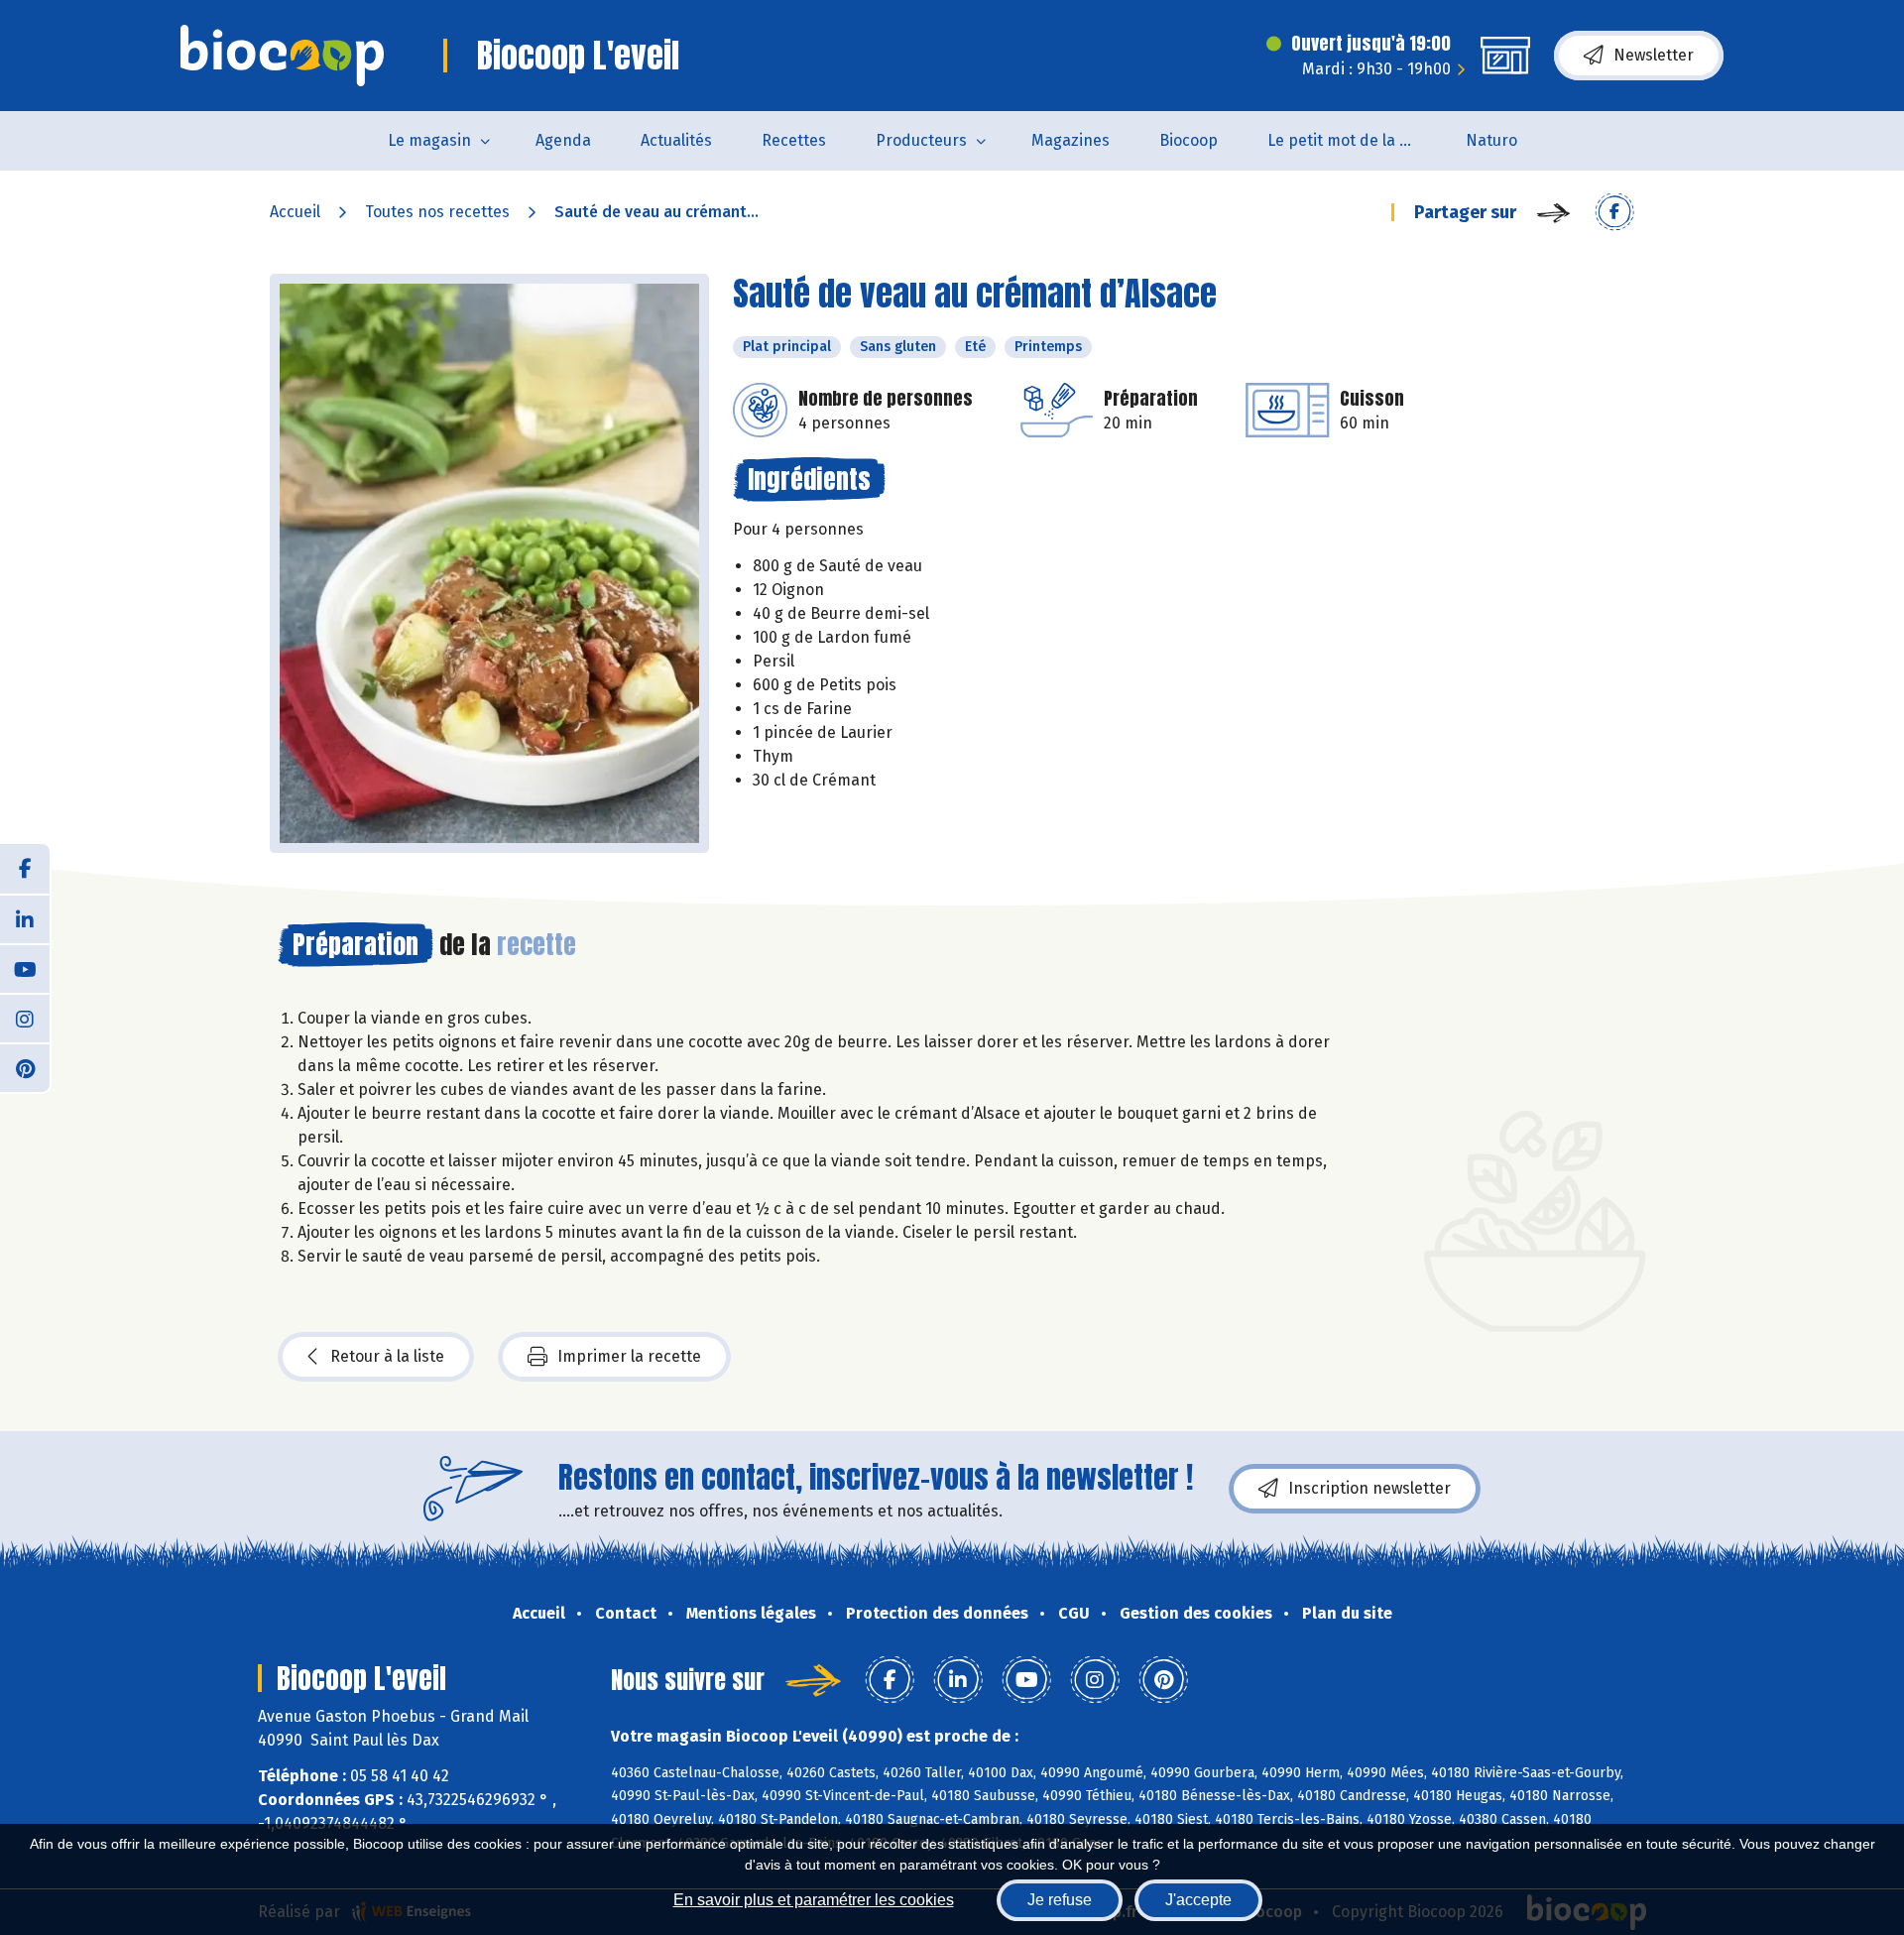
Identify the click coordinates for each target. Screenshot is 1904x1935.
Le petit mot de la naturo (1354, 140)
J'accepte (1198, 1900)
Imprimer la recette (629, 1356)
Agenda (563, 140)
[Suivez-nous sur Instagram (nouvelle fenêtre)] (25, 1018)
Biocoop (1189, 140)
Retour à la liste (387, 1356)
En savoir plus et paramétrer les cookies (814, 1900)
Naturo (1491, 140)
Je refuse (1060, 1900)
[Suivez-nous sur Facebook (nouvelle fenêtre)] (25, 869)
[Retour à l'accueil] (282, 56)
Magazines (1071, 140)
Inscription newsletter (1369, 1488)
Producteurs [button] (921, 140)
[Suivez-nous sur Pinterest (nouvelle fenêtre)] (25, 1067)
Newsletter (1654, 55)
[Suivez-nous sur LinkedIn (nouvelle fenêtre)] (25, 918)
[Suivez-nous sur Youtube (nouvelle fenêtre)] (25, 968)
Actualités (676, 140)
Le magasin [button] (429, 140)
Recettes (794, 140)
